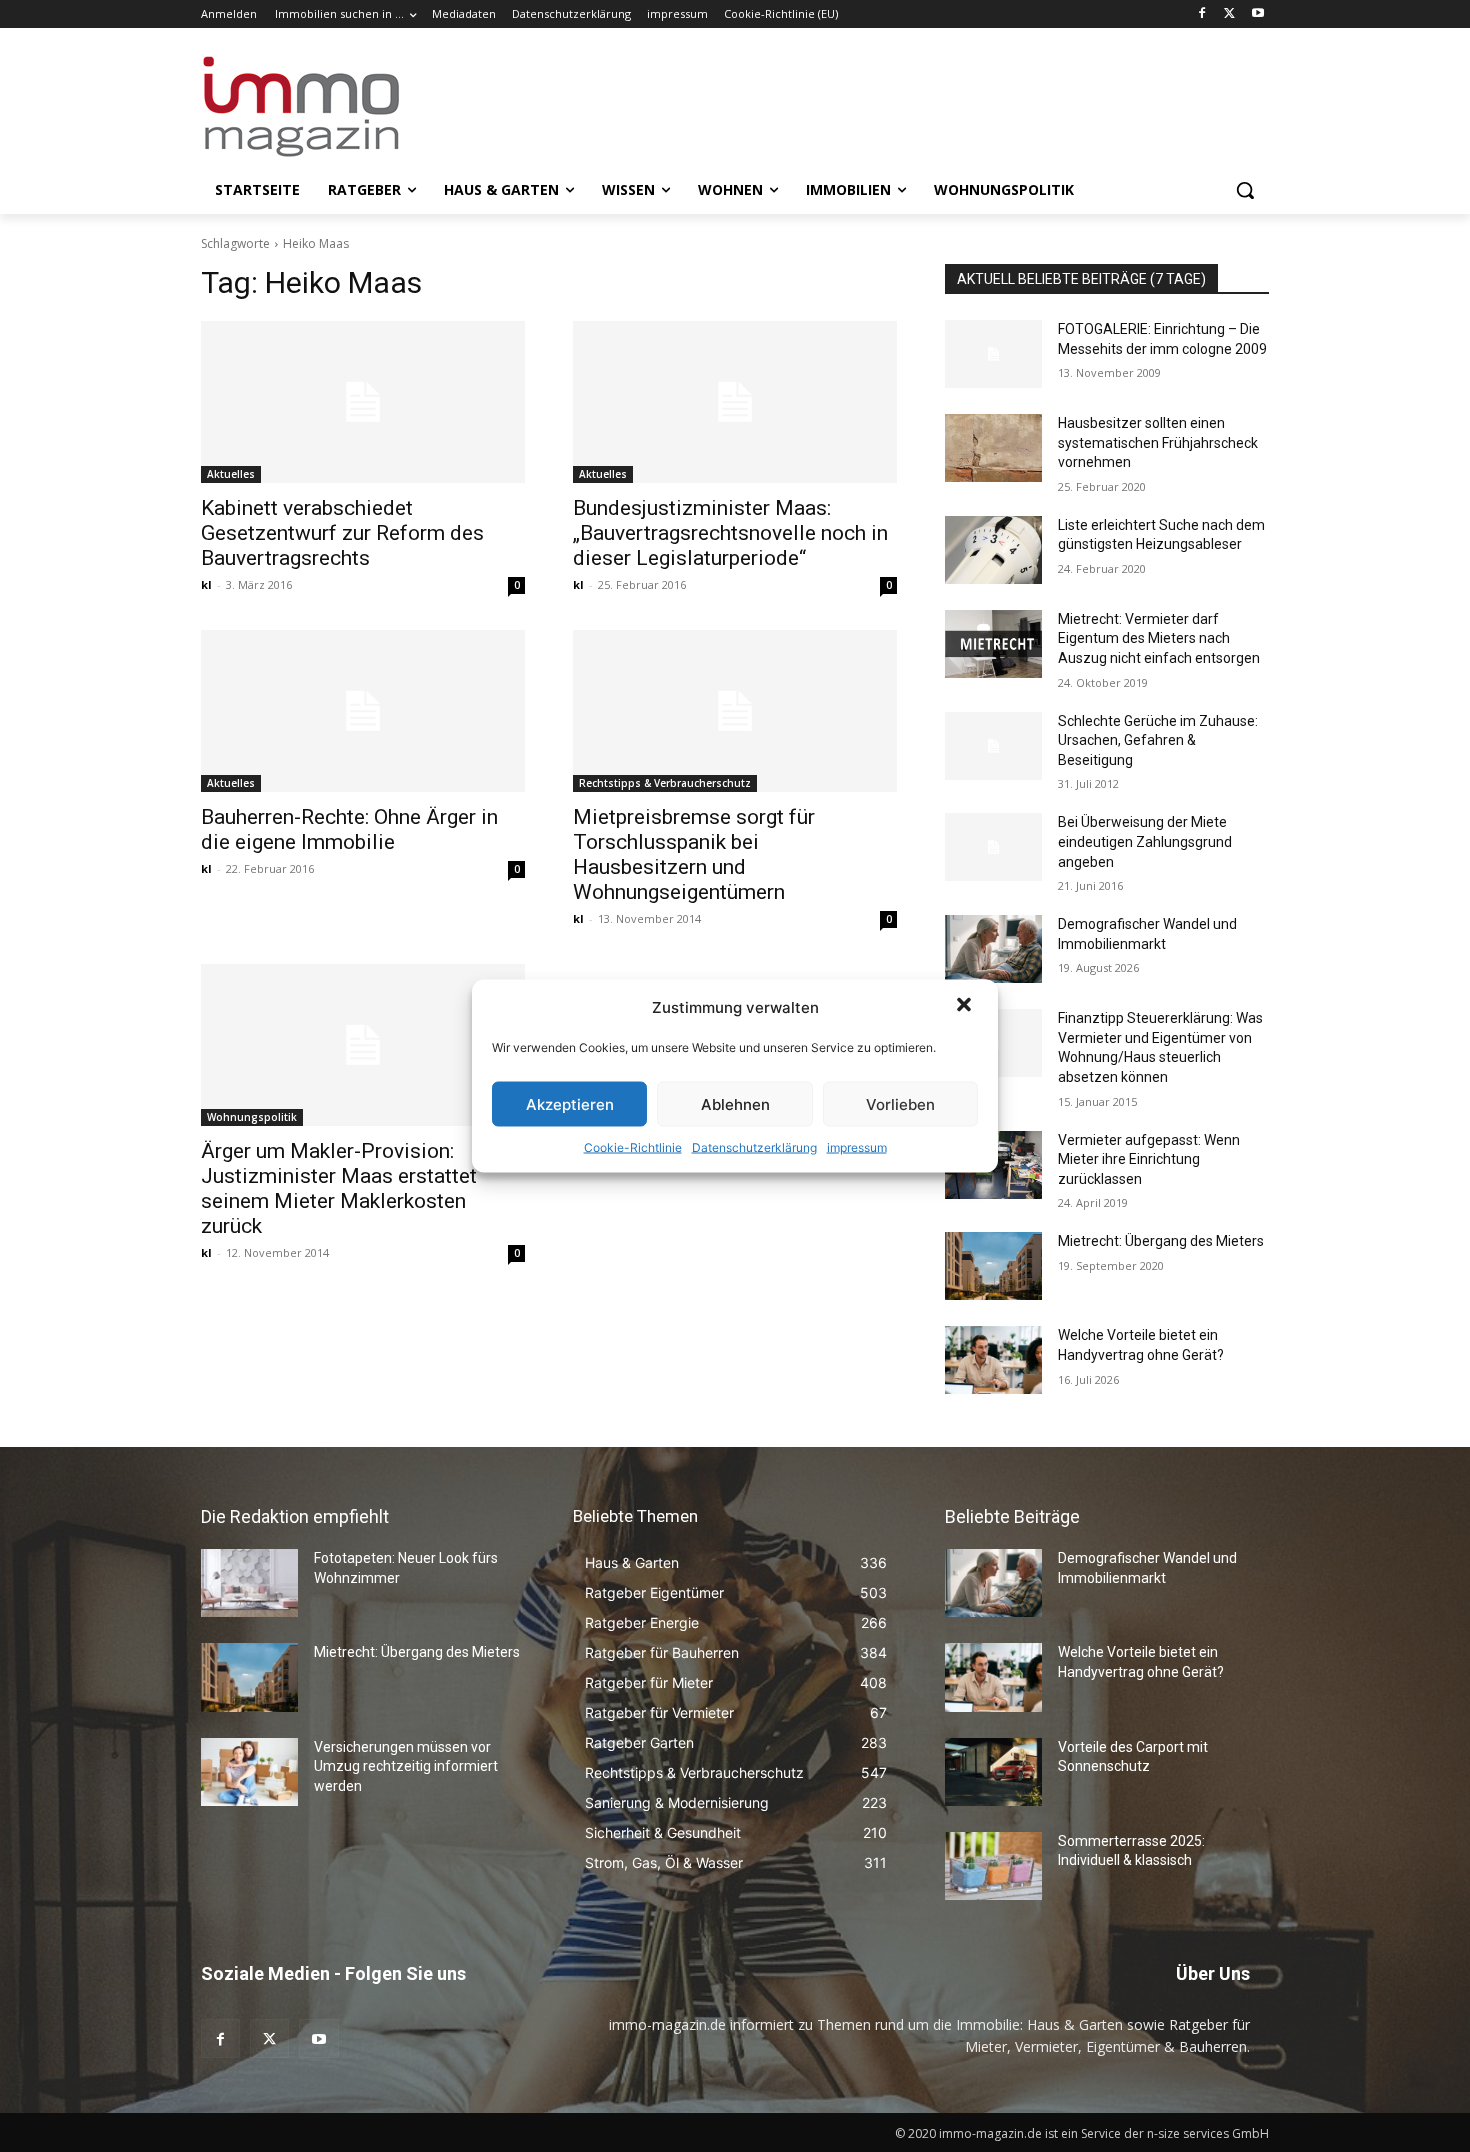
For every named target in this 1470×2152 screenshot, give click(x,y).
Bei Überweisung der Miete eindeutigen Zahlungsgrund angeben (1145, 841)
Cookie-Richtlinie (633, 1147)
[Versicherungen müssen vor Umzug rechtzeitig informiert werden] (249, 1772)
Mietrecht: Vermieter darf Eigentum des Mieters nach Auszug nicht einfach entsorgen (1159, 638)
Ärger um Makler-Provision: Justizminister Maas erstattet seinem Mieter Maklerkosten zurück (339, 1188)
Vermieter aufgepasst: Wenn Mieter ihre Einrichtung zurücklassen (1149, 1159)
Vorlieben (900, 1103)
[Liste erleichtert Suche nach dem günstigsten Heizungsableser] (993, 550)
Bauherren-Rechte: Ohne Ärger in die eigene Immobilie (349, 829)
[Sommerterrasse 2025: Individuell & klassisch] (993, 1866)
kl (206, 584)
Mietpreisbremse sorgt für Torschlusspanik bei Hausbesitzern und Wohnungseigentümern (694, 854)
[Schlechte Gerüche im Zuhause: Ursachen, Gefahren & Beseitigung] (993, 746)
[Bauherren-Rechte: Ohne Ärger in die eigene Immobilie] (363, 711)
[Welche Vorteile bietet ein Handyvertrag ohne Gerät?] (993, 1360)
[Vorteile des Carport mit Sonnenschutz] (993, 1772)
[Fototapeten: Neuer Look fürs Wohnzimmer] (249, 1583)
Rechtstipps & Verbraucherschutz (665, 783)
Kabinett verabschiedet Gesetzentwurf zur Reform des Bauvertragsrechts (342, 533)
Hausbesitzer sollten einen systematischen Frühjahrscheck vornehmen (1158, 442)
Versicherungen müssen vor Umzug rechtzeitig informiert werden (406, 1766)
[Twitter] (1229, 14)
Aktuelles (231, 474)
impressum (857, 1147)
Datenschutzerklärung (754, 1147)
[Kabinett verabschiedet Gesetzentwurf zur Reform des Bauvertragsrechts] (363, 402)
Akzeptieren (570, 1103)
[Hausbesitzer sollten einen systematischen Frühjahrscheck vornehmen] (993, 448)
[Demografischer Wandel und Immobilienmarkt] (993, 949)
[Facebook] (1202, 14)
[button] (966, 1007)
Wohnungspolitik (252, 1117)
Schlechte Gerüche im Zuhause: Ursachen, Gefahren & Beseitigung (1158, 740)
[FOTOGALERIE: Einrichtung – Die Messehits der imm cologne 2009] (993, 354)
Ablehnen (735, 1103)
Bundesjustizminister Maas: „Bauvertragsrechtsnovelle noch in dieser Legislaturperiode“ (730, 533)
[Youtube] (1257, 14)
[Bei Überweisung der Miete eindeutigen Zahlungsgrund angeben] (993, 847)
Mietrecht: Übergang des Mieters (1161, 1241)
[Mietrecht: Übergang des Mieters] (993, 1266)
